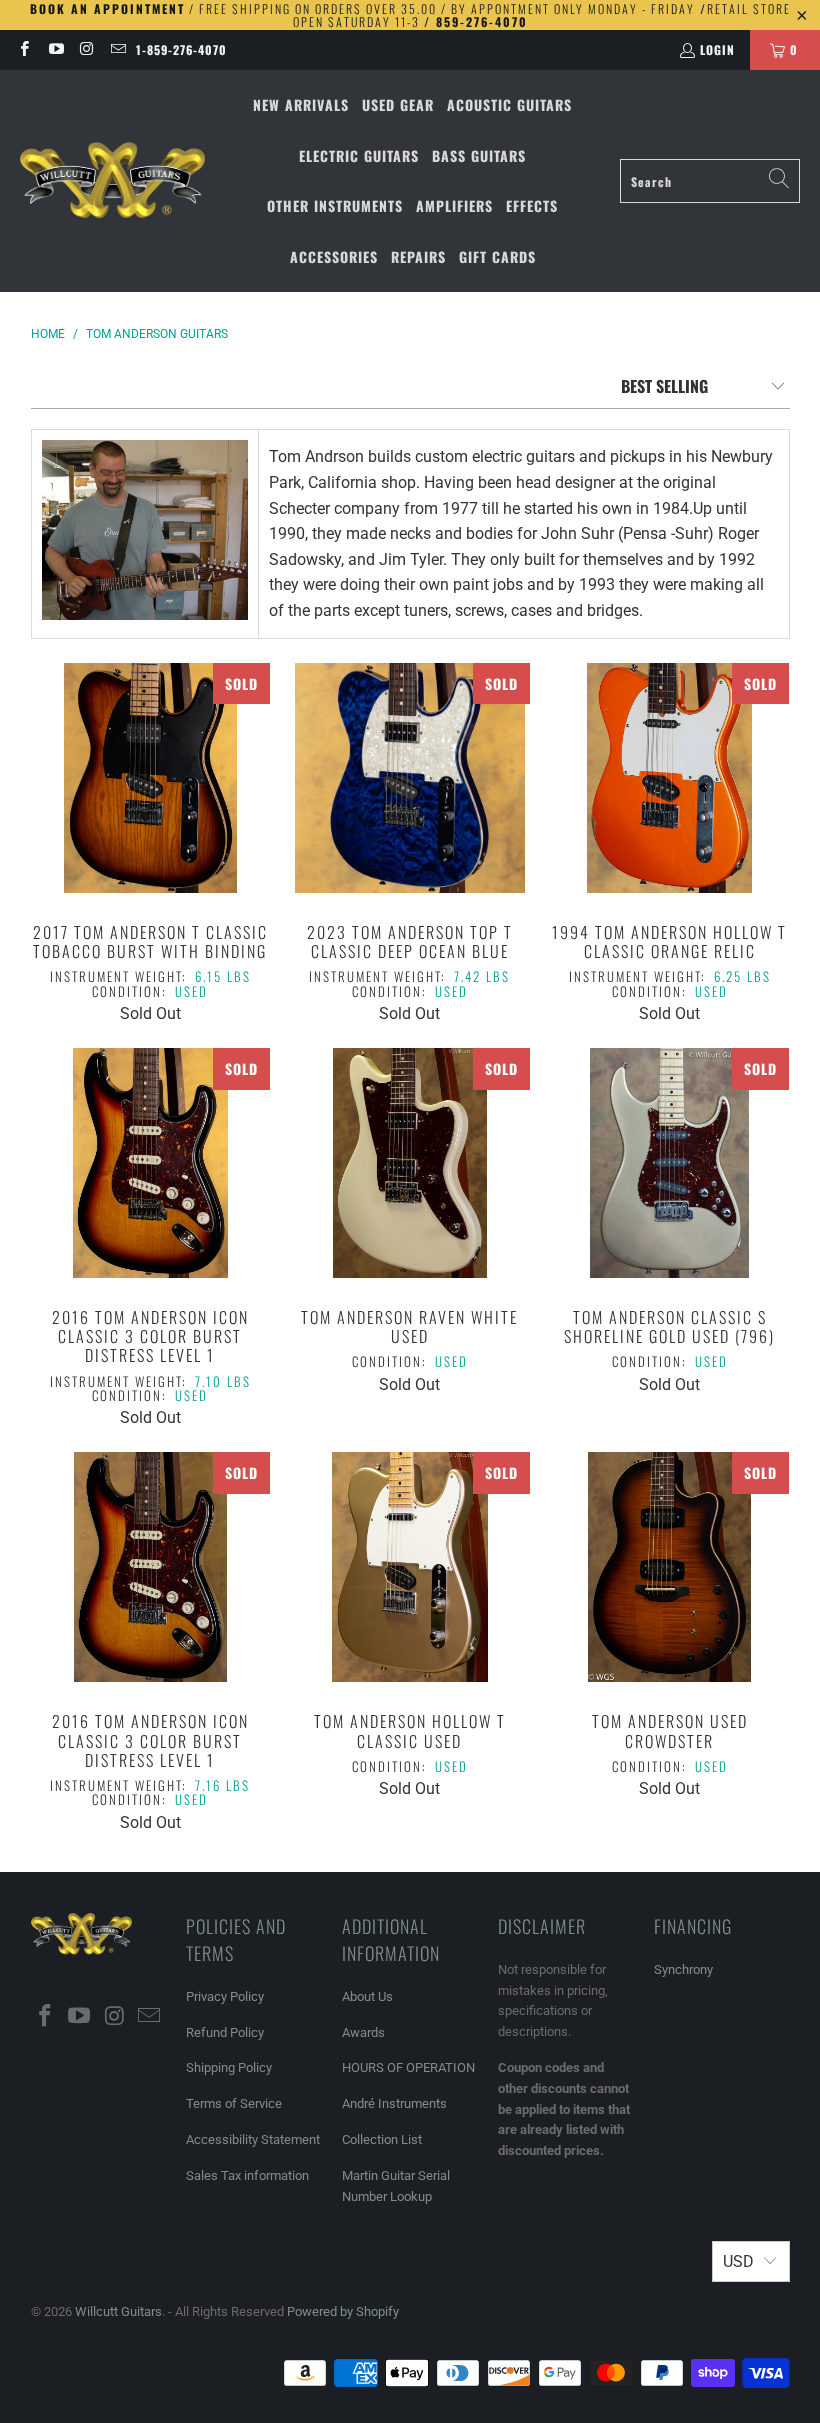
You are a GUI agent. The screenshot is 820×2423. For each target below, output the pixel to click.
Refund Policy (225, 2032)
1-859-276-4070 (181, 49)
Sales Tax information (247, 2175)
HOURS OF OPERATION (408, 2067)
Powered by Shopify (343, 2311)
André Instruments (394, 2103)
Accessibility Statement (253, 2139)
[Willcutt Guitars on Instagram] (86, 49)
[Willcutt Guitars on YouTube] (54, 49)
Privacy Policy (225, 1996)
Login (717, 49)
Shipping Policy (229, 2067)
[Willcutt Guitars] (112, 181)
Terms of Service (234, 2103)
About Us (367, 1996)
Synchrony (683, 1969)
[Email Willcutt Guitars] (117, 49)
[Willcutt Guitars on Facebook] (23, 49)
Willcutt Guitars (118, 2311)
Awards (363, 2032)
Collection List (382, 2139)
